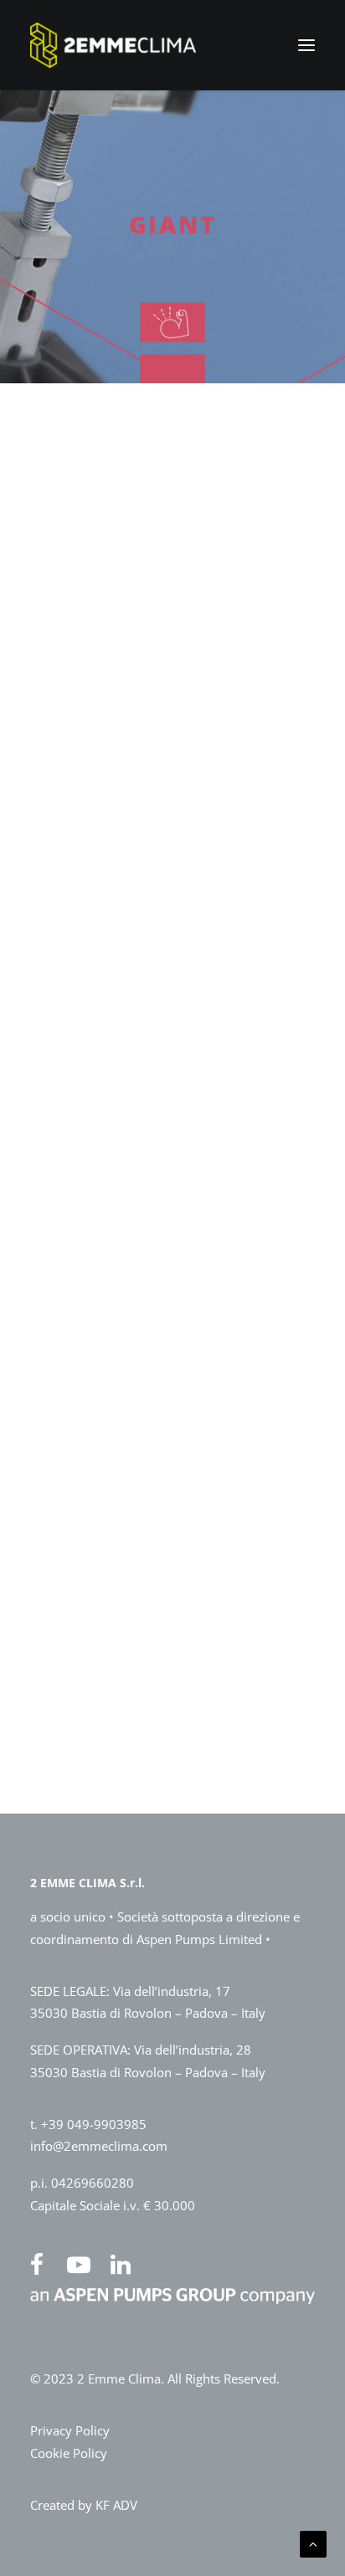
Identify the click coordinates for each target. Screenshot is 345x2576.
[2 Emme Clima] (113, 45)
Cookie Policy (69, 2453)
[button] (306, 45)
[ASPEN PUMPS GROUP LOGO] (172, 2299)
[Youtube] (86, 2266)
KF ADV (116, 2505)
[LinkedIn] (128, 2266)
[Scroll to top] (313, 2543)
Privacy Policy (70, 2430)
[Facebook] (44, 2266)
